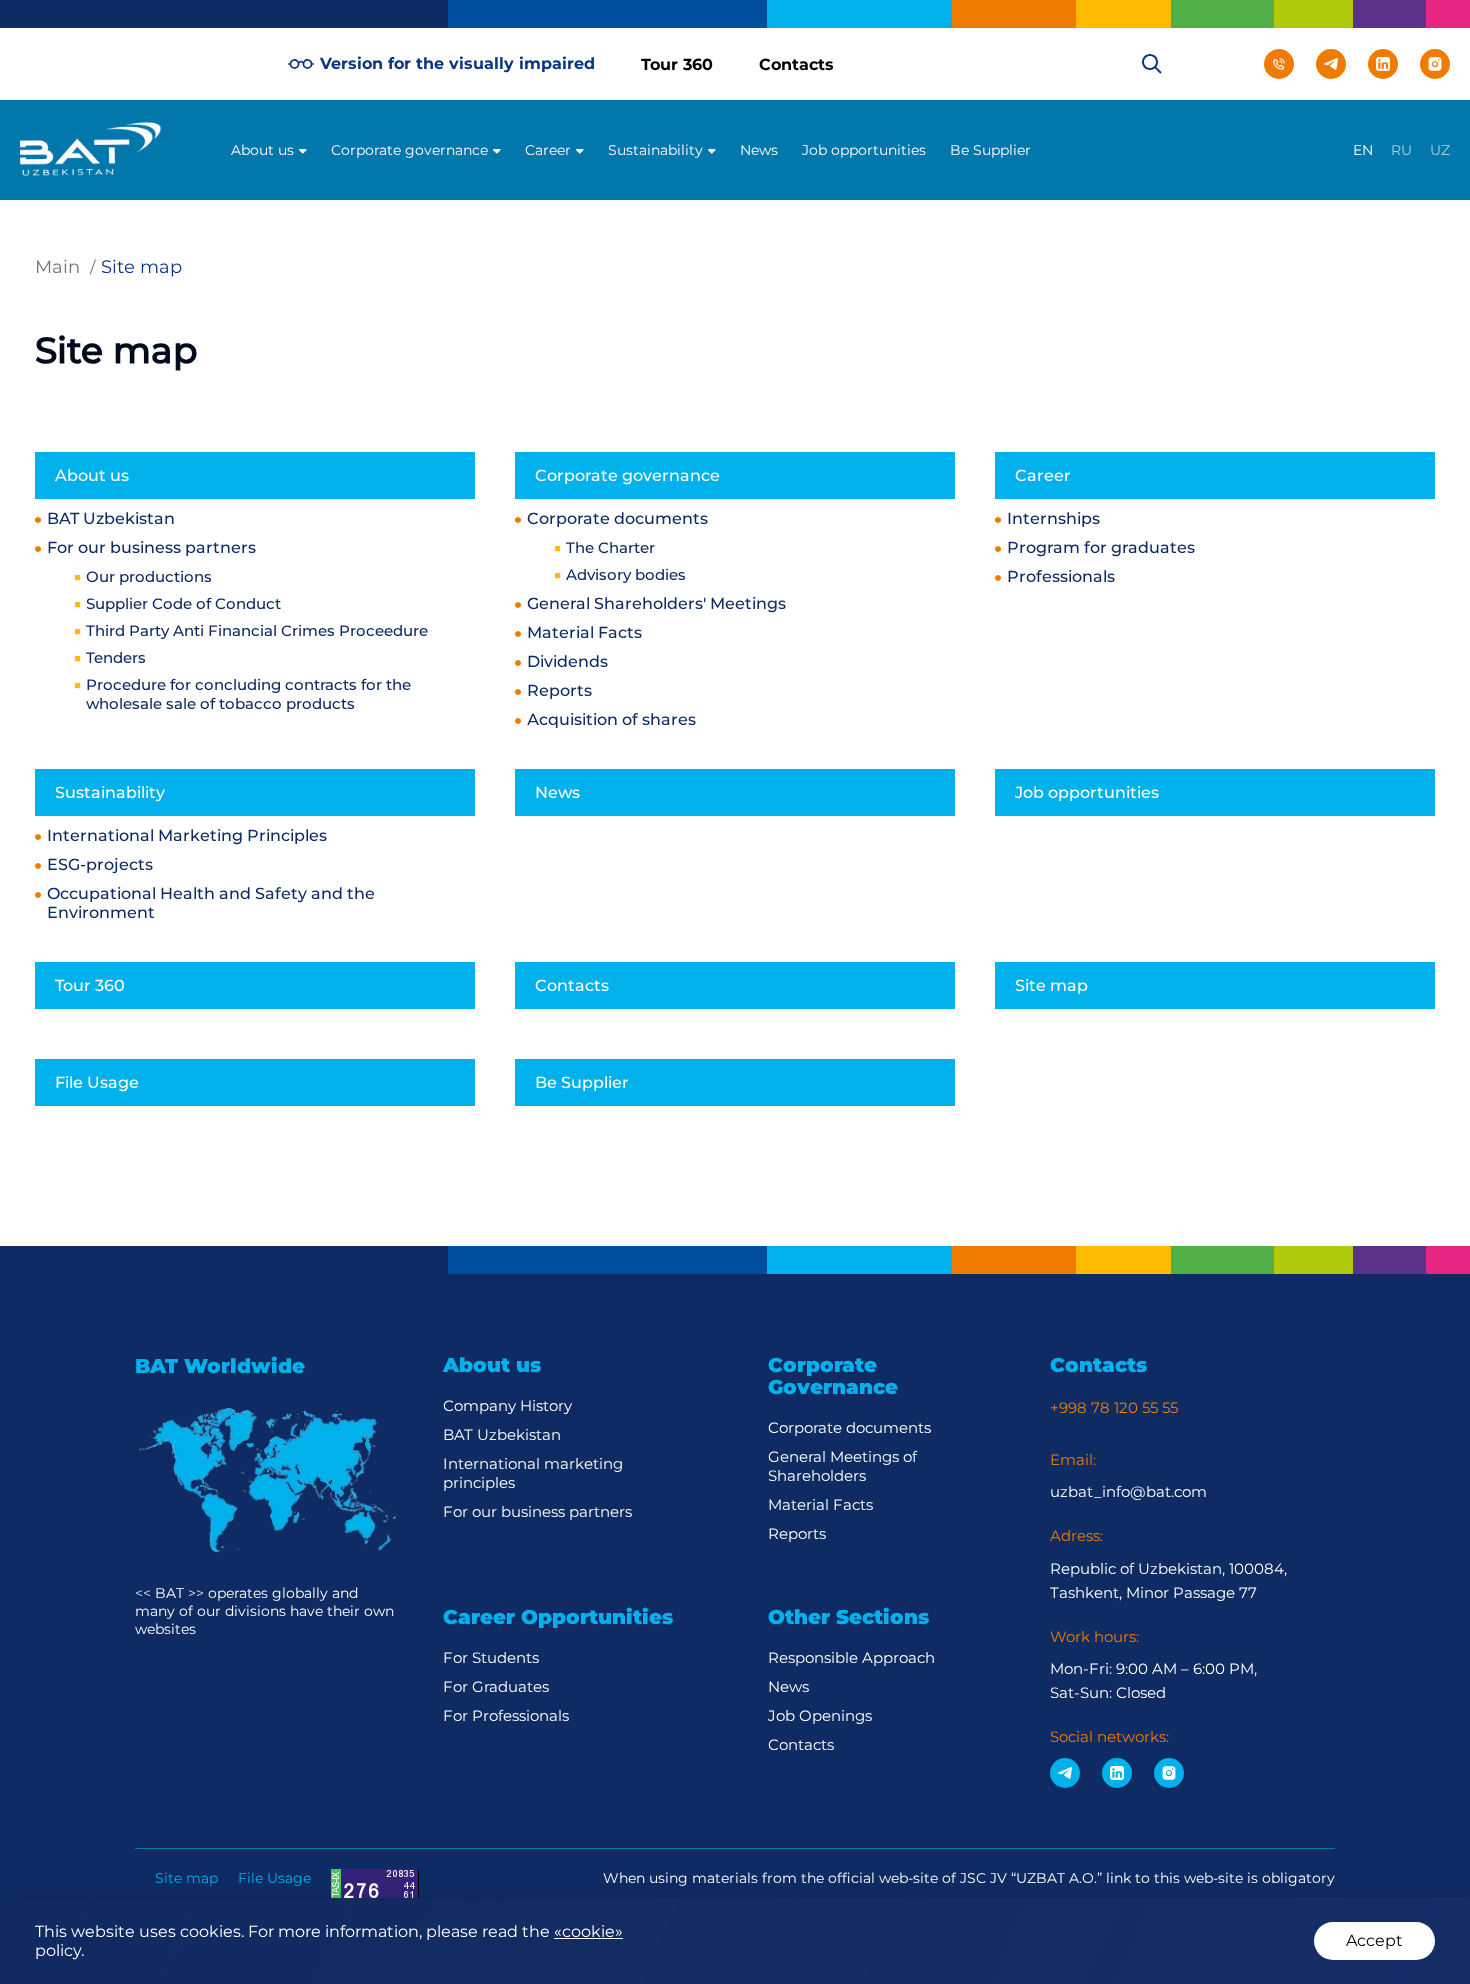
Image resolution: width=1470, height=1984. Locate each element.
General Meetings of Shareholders (842, 1466)
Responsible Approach (851, 1657)
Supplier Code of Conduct (183, 603)
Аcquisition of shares (611, 719)
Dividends (567, 661)
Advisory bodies (626, 574)
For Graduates (496, 1686)
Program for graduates (1101, 547)
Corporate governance (409, 150)
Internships (1053, 518)
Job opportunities (864, 150)
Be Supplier (990, 150)
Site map (1051, 985)
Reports (559, 690)
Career (548, 150)
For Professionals (506, 1715)
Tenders (116, 657)
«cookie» (588, 1931)
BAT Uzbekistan (111, 518)
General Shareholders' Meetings (656, 603)
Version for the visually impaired (457, 63)
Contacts (796, 64)
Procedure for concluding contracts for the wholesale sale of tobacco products (248, 694)
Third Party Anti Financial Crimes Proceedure (257, 630)
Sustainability (655, 150)
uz (1440, 150)
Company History (507, 1405)
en (1363, 150)
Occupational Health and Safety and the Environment (211, 903)
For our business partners (151, 547)
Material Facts (584, 632)
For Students (491, 1657)
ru (1401, 150)
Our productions (149, 576)
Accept (1374, 1940)
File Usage (97, 1082)
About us (262, 150)
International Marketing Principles (187, 835)
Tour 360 (677, 64)
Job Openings (820, 1715)
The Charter (610, 547)
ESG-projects (100, 864)
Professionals (1061, 576)
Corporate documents (617, 518)
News (759, 150)
